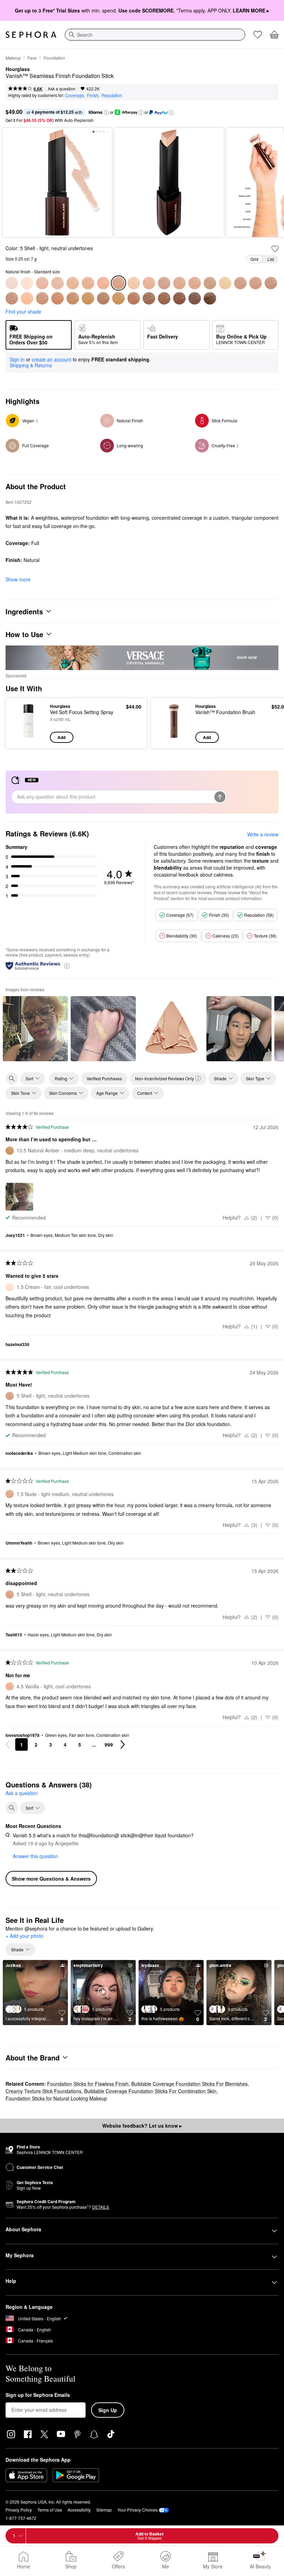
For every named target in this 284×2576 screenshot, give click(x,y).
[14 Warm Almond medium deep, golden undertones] (134, 298)
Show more (18, 579)
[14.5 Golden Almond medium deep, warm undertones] (149, 298)
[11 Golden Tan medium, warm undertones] (42, 298)
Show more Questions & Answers (51, 1879)
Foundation (54, 58)
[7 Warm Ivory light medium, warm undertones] (179, 283)
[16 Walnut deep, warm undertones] (179, 298)
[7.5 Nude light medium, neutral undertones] (195, 283)
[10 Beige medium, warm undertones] (271, 283)
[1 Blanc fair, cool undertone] (12, 283)
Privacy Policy (19, 2510)
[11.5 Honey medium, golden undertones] (57, 298)
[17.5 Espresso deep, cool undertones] (210, 298)
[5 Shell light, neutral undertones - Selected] (118, 283)
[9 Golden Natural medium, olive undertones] (225, 283)
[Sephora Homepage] (31, 35)
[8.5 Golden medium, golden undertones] (240, 283)
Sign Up (108, 2410)
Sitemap (104, 2510)
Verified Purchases (104, 1078)
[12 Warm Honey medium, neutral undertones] (27, 298)
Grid (254, 259)
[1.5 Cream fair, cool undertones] (27, 283)
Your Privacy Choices (137, 2510)
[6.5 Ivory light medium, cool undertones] (164, 283)
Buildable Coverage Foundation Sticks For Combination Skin (150, 2091)
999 (109, 1744)
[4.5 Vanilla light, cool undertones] (103, 283)
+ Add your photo (24, 1936)
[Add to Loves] (275, 249)
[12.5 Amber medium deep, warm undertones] (73, 298)
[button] (106, 113)
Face (32, 58)
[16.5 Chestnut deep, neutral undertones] (195, 298)
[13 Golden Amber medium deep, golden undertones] (103, 298)
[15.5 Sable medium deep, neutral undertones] (118, 298)
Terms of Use (50, 2510)
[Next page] (123, 1744)
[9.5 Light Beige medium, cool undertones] (256, 283)
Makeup (13, 58)
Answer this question (35, 1856)
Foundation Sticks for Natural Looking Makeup (56, 2098)
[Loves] (258, 35)
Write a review (263, 834)
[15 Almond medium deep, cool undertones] (164, 298)
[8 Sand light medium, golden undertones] (210, 283)
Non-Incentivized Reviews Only (165, 1078)
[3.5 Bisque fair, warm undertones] (73, 283)
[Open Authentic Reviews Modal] (67, 965)
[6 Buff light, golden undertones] (149, 283)
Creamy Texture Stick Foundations (43, 2091)
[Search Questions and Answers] (12, 1808)
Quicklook (22, 723)
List (271, 259)
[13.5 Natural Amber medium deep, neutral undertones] (88, 298)
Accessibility (79, 2510)
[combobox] (155, 35)
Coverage (74, 95)
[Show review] (35, 1029)
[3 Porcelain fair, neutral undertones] (57, 283)
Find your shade (23, 311)
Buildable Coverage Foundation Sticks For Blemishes (189, 2084)
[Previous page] (8, 1744)
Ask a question (62, 89)
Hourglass (18, 69)
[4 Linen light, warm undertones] (88, 283)
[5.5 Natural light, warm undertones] (134, 283)
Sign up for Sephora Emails (38, 2395)
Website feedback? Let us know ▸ (142, 2126)
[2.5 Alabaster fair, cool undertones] (42, 283)
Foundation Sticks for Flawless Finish (88, 2084)
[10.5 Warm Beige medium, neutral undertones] (12, 298)
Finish (93, 95)
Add (61, 737)
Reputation (112, 95)
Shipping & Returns (31, 365)
